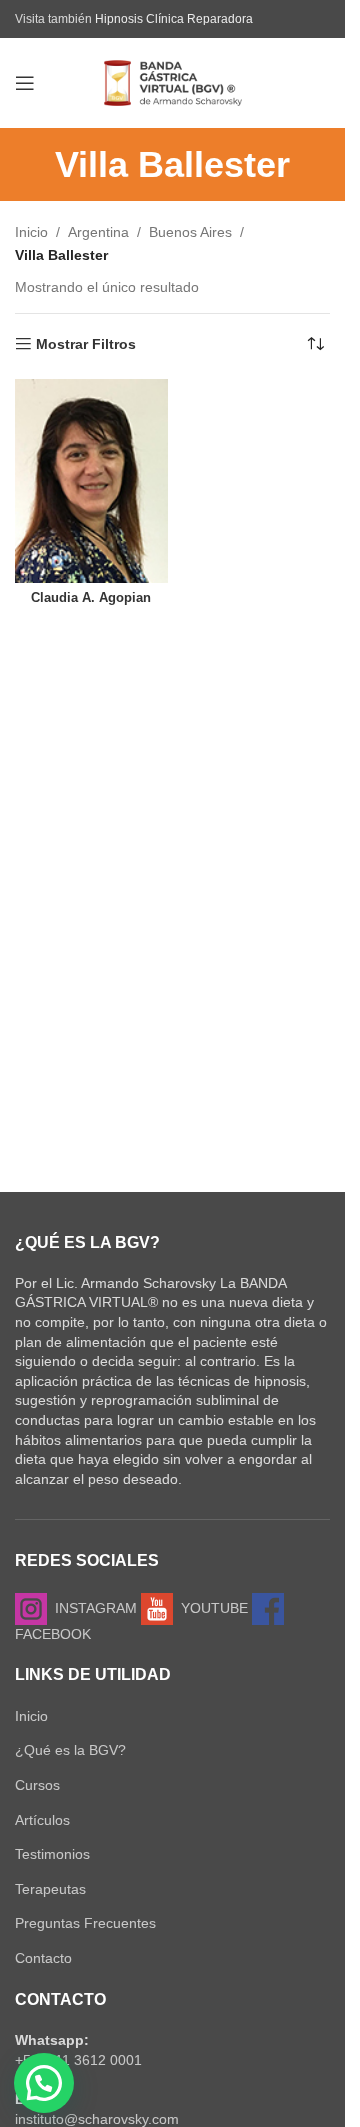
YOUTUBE (210, 1608)
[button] (44, 2083)
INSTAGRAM (92, 1608)
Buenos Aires (190, 232)
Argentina (98, 232)
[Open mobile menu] (25, 83)
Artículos (42, 1820)
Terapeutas (50, 1889)
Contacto (43, 1958)
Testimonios (52, 1854)
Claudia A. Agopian (91, 598)
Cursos (37, 1785)
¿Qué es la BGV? (70, 1750)
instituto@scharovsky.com (97, 2119)
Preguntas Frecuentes (85, 1923)
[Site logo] (173, 82)
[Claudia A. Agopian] (91, 480)
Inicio (31, 232)
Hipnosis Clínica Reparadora (174, 19)
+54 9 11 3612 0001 (78, 2060)
